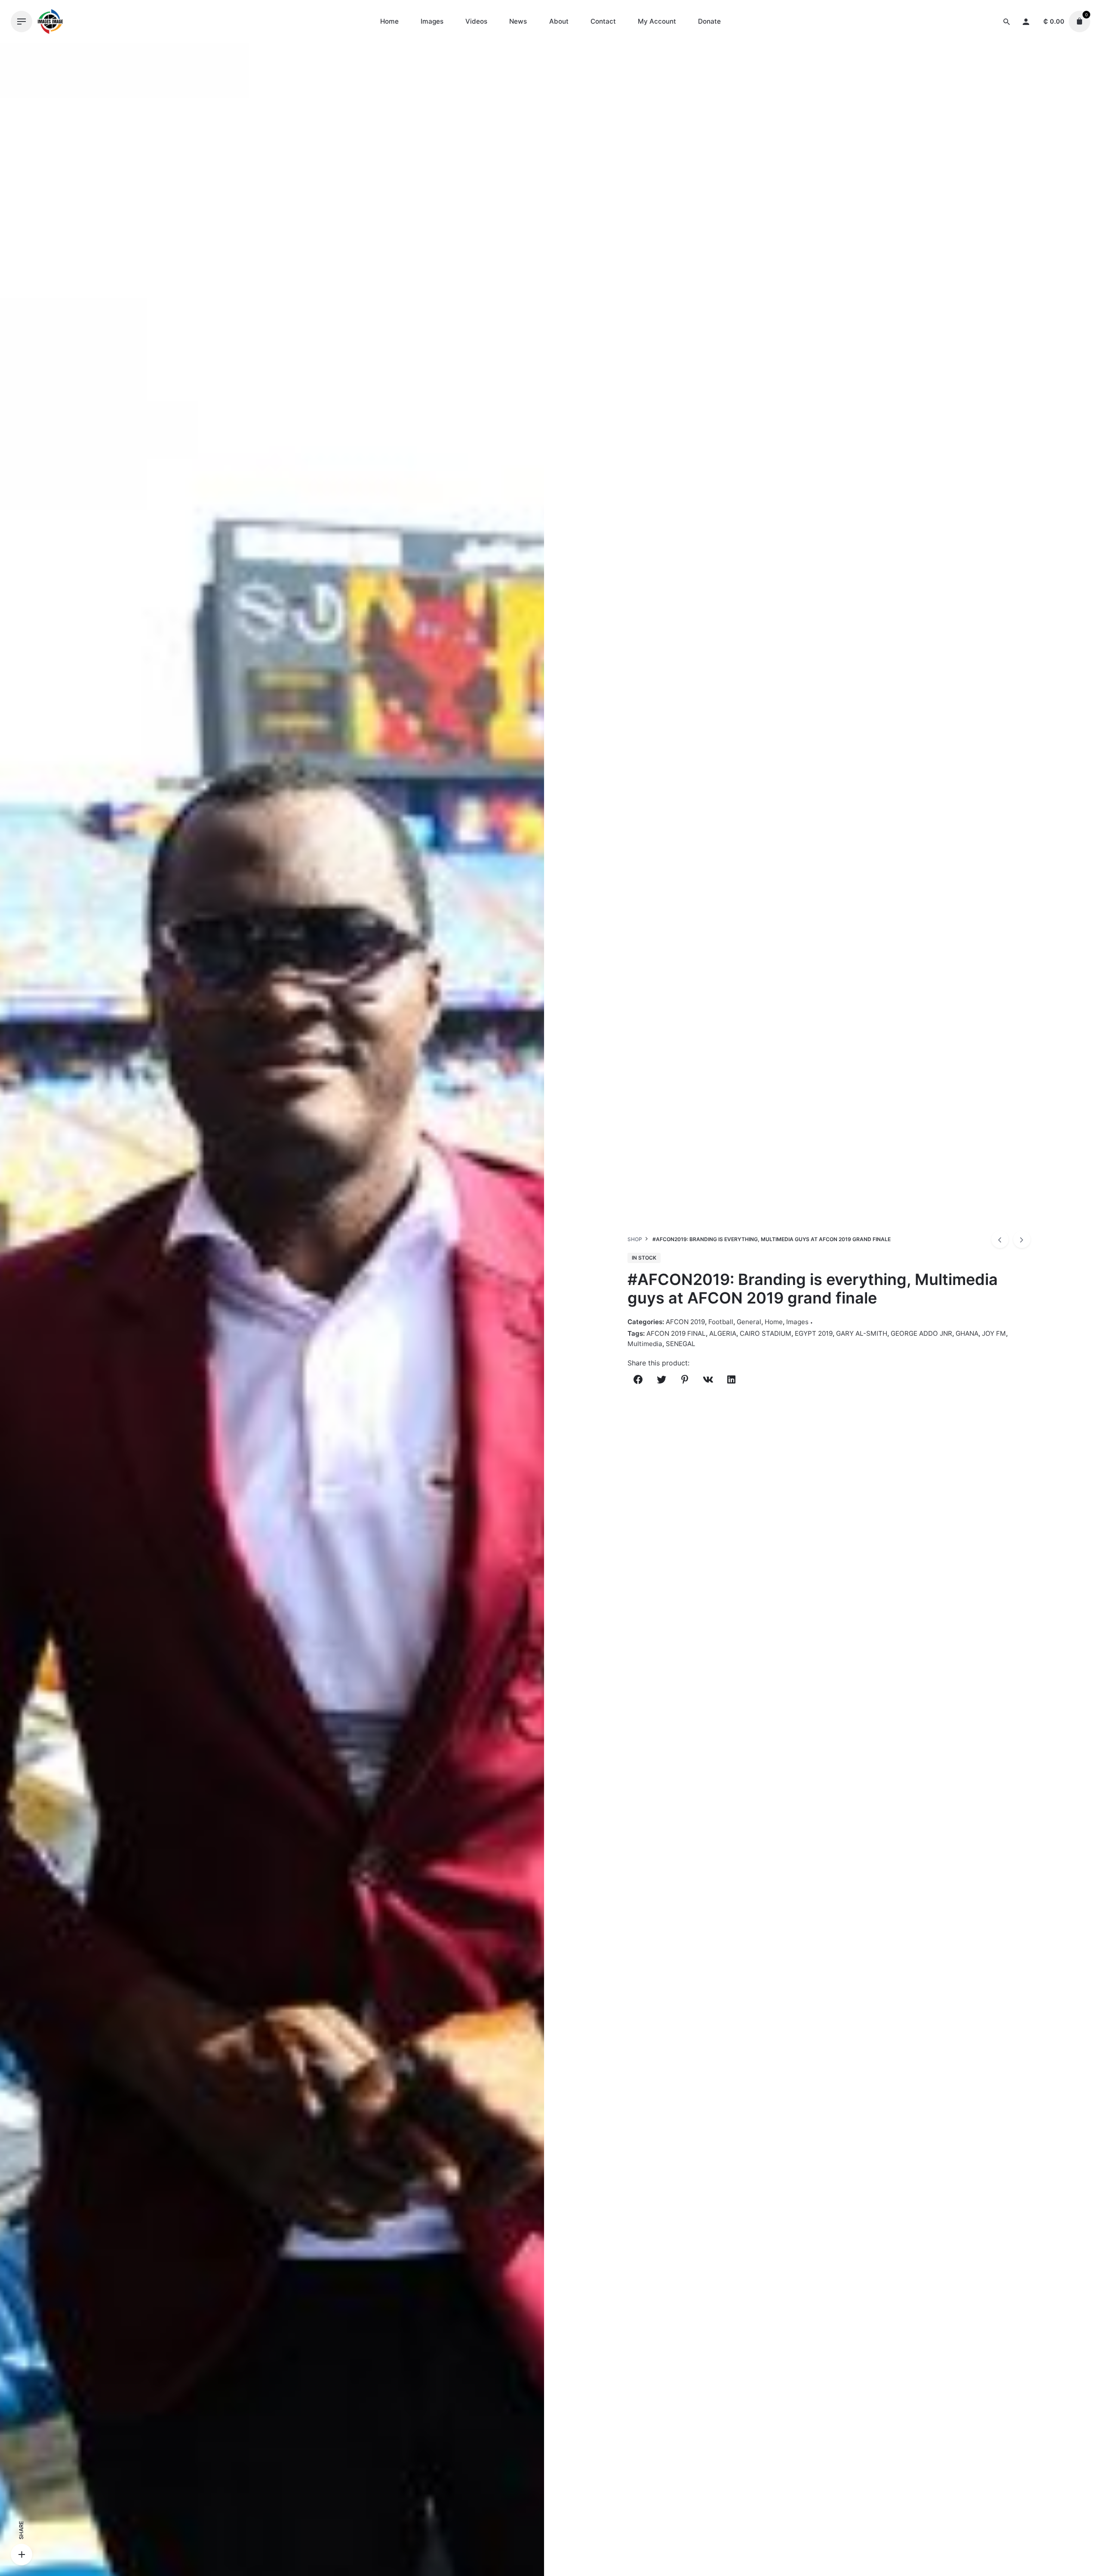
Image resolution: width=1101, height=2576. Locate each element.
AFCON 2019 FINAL (676, 1333)
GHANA (967, 1333)
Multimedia (645, 1344)
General (749, 1322)
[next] (1022, 1239)
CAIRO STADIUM (766, 1333)
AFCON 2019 (685, 1322)
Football (721, 1322)
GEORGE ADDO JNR (921, 1333)
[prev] (1000, 1239)
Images (797, 1322)
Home (774, 1322)
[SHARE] (22, 2554)
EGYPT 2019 (814, 1333)
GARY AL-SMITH (862, 1333)
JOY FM (994, 1333)
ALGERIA (723, 1333)
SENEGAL (681, 1344)
